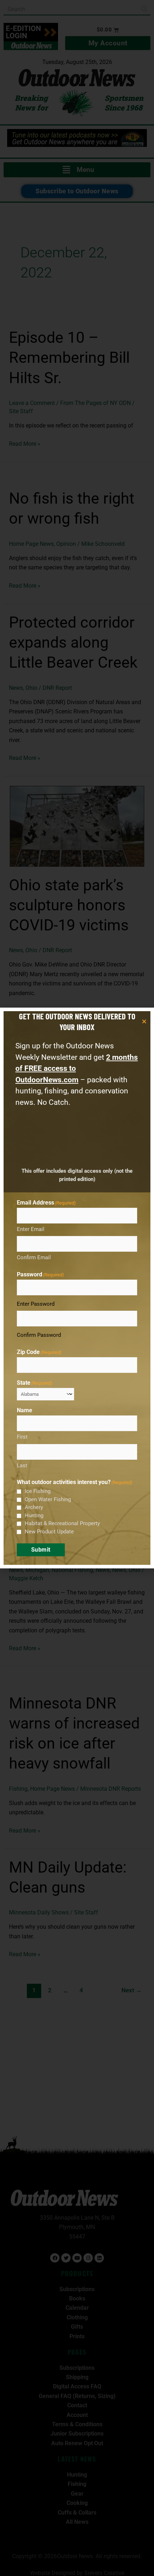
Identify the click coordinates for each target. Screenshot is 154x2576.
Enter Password (36, 1304)
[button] (144, 1021)
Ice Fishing (38, 1491)
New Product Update (49, 1532)
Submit (41, 1550)
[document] (77, 1288)
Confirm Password (39, 1335)
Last (22, 1465)
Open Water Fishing (48, 1499)
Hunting (34, 1516)
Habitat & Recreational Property (62, 1523)
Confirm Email (34, 1257)
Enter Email (31, 1229)
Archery (34, 1507)
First (22, 1437)
